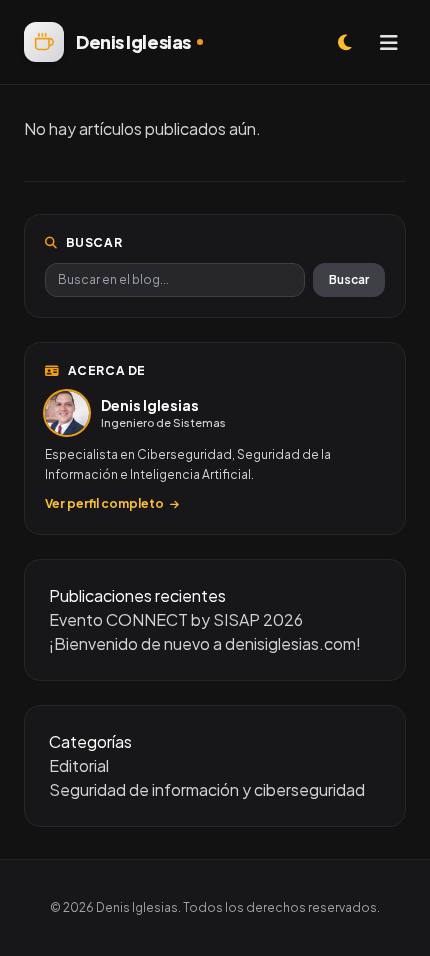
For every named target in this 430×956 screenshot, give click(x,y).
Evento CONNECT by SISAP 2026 (176, 619)
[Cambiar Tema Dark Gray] (345, 42)
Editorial (79, 765)
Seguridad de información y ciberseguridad (207, 789)
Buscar (349, 279)
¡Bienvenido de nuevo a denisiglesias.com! (205, 643)
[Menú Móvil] (389, 42)
